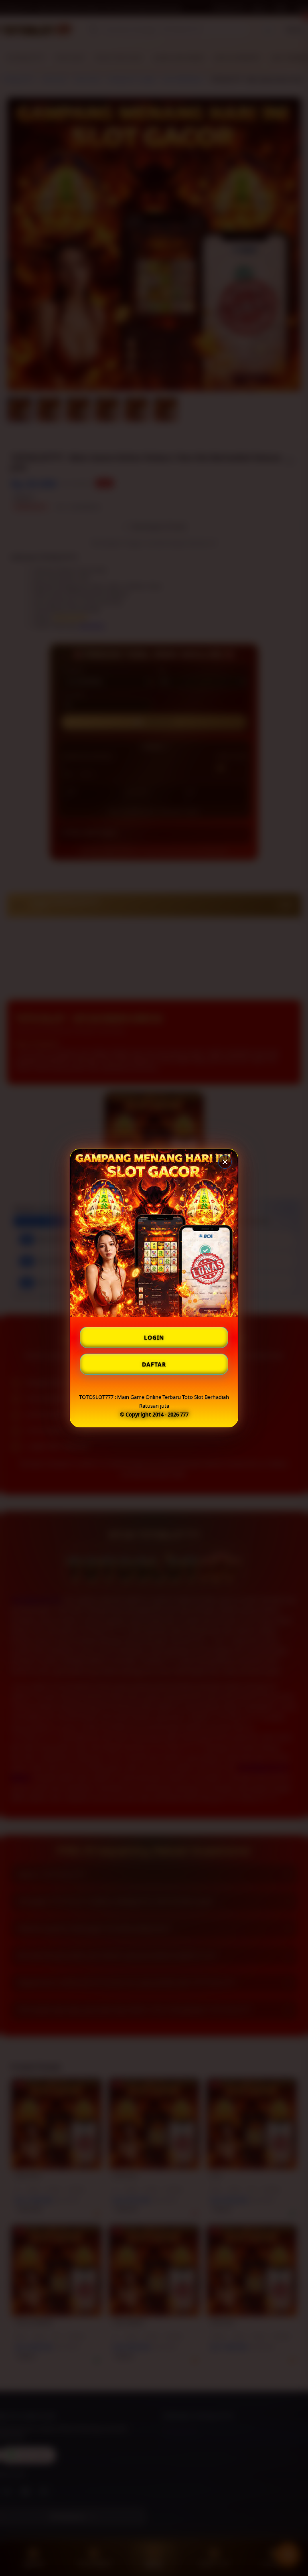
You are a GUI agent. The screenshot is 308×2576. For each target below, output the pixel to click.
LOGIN (154, 1337)
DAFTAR (154, 1364)
